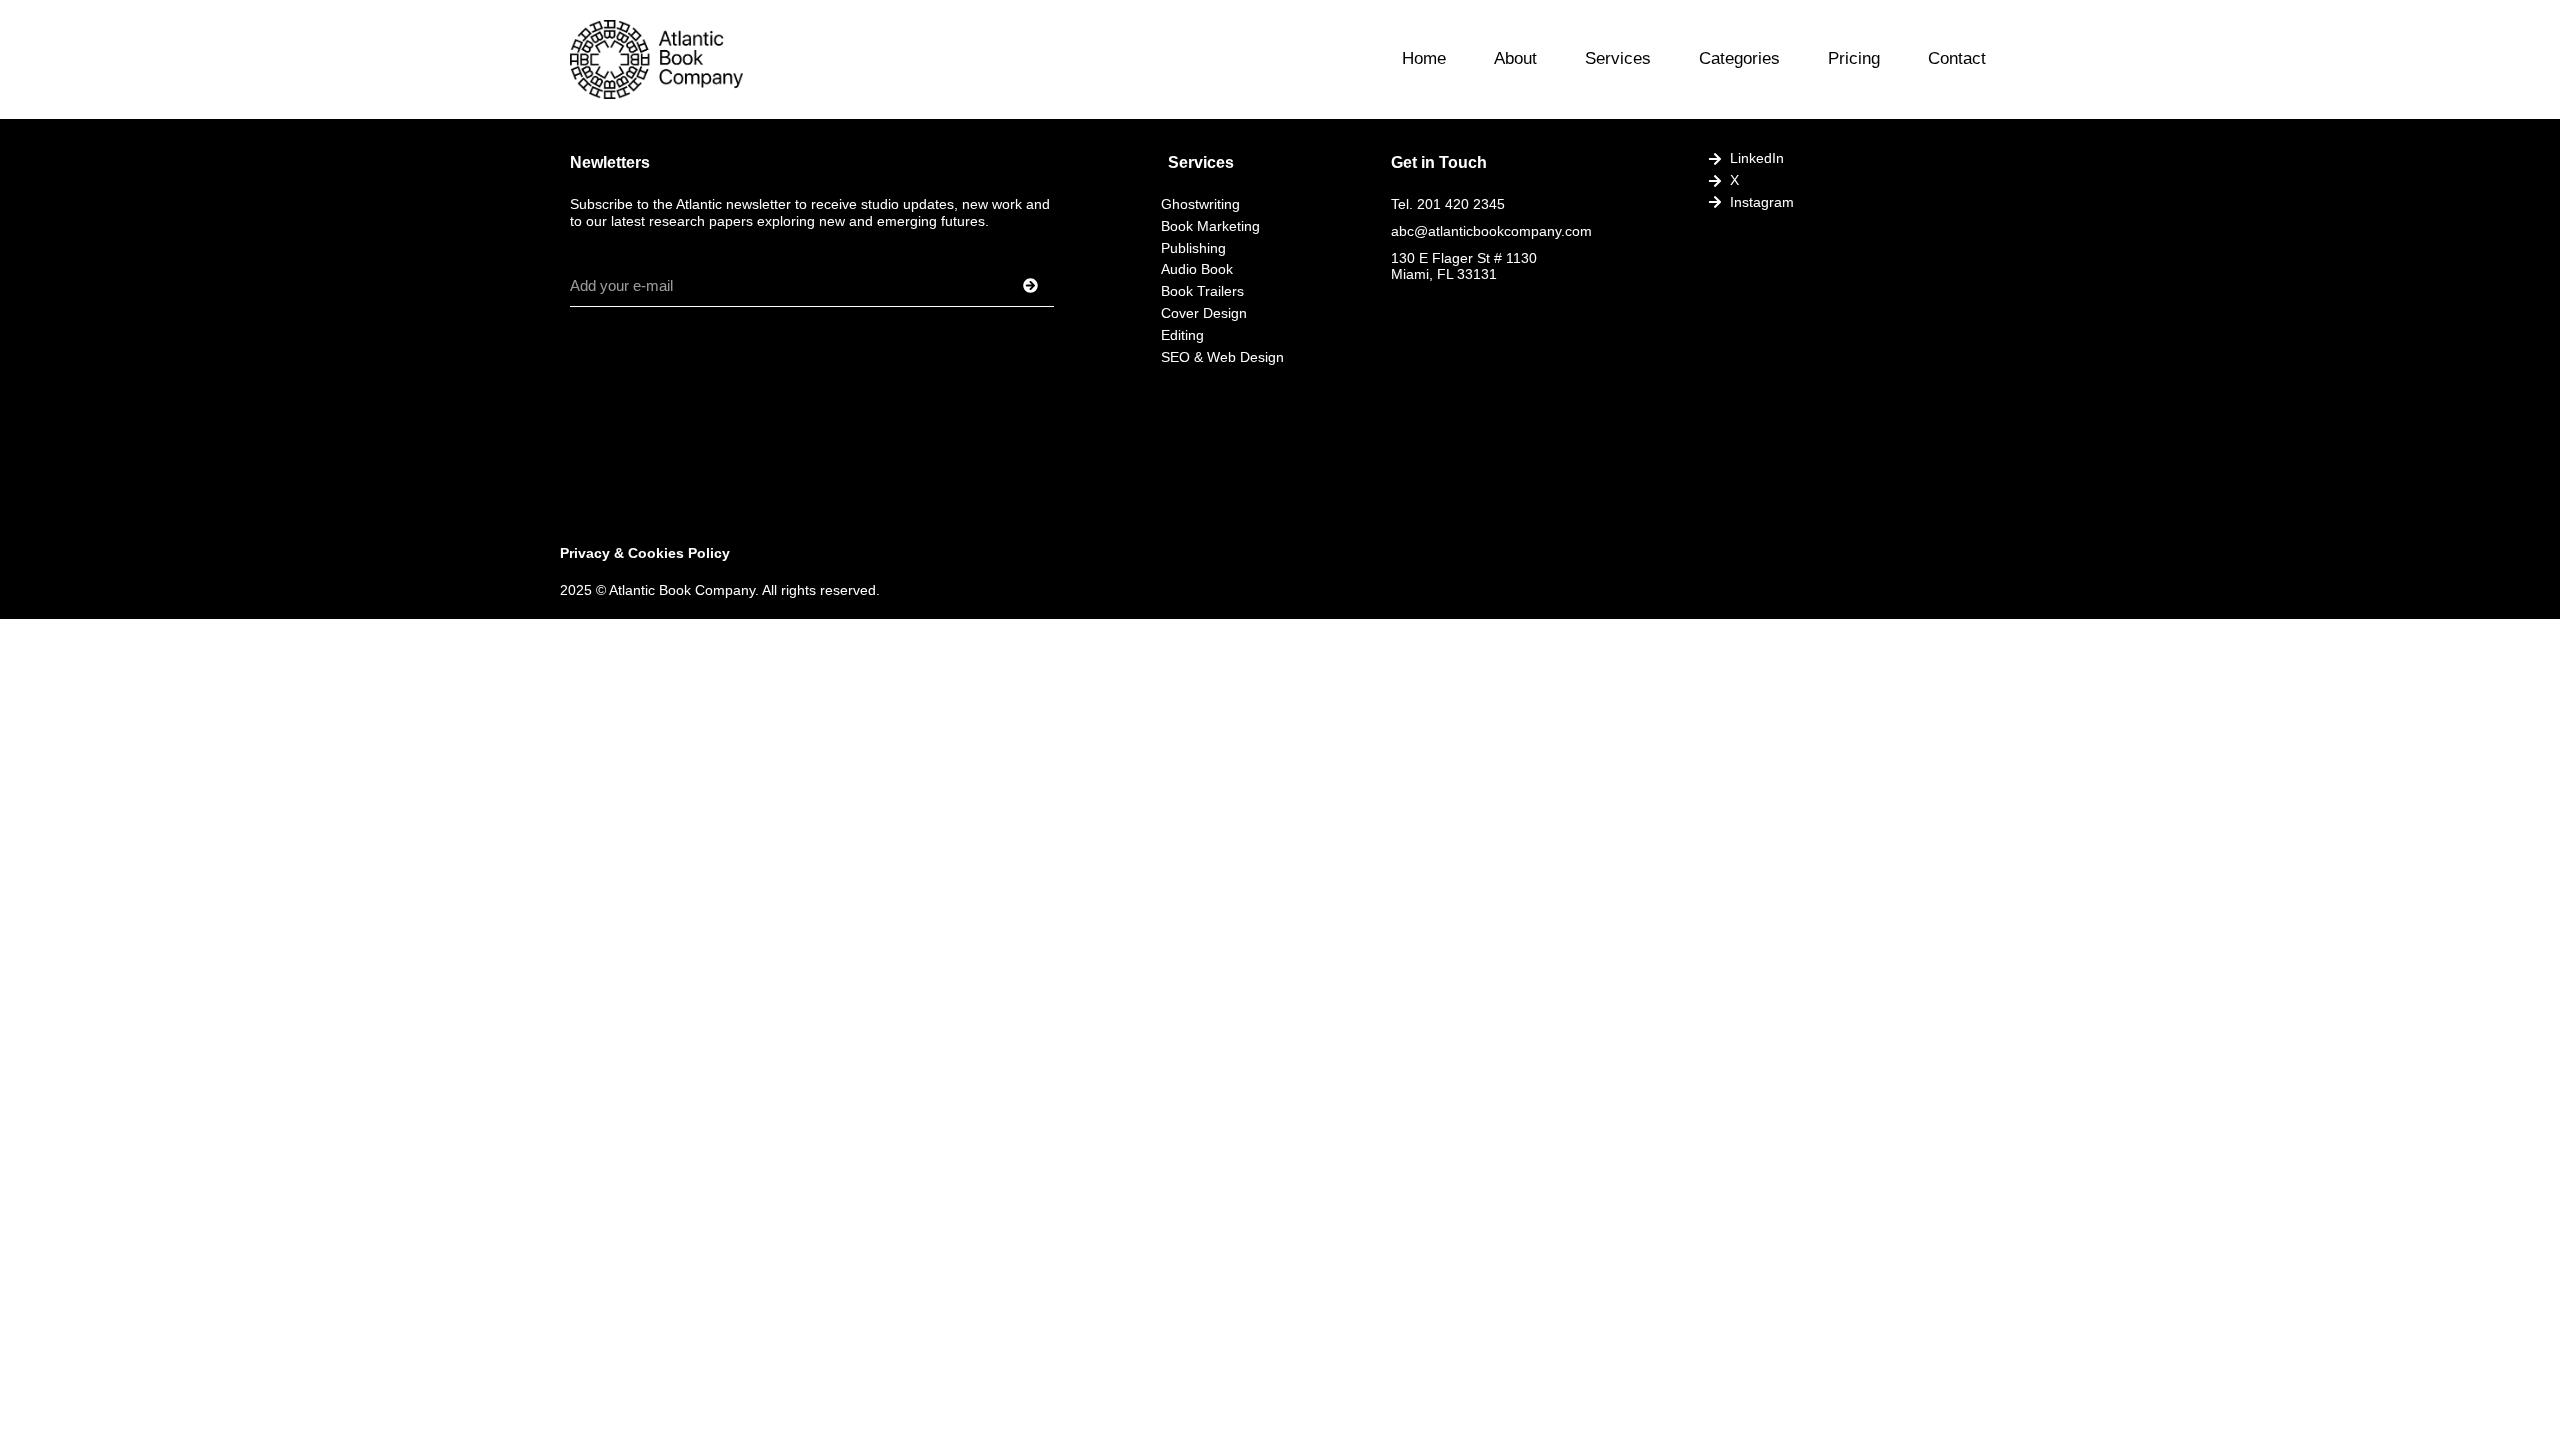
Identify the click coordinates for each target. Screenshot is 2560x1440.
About (1515, 58)
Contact (1957, 58)
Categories (1739, 58)
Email (590, 258)
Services (1618, 58)
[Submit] (1005, 286)
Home (1424, 58)
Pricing (1854, 58)
